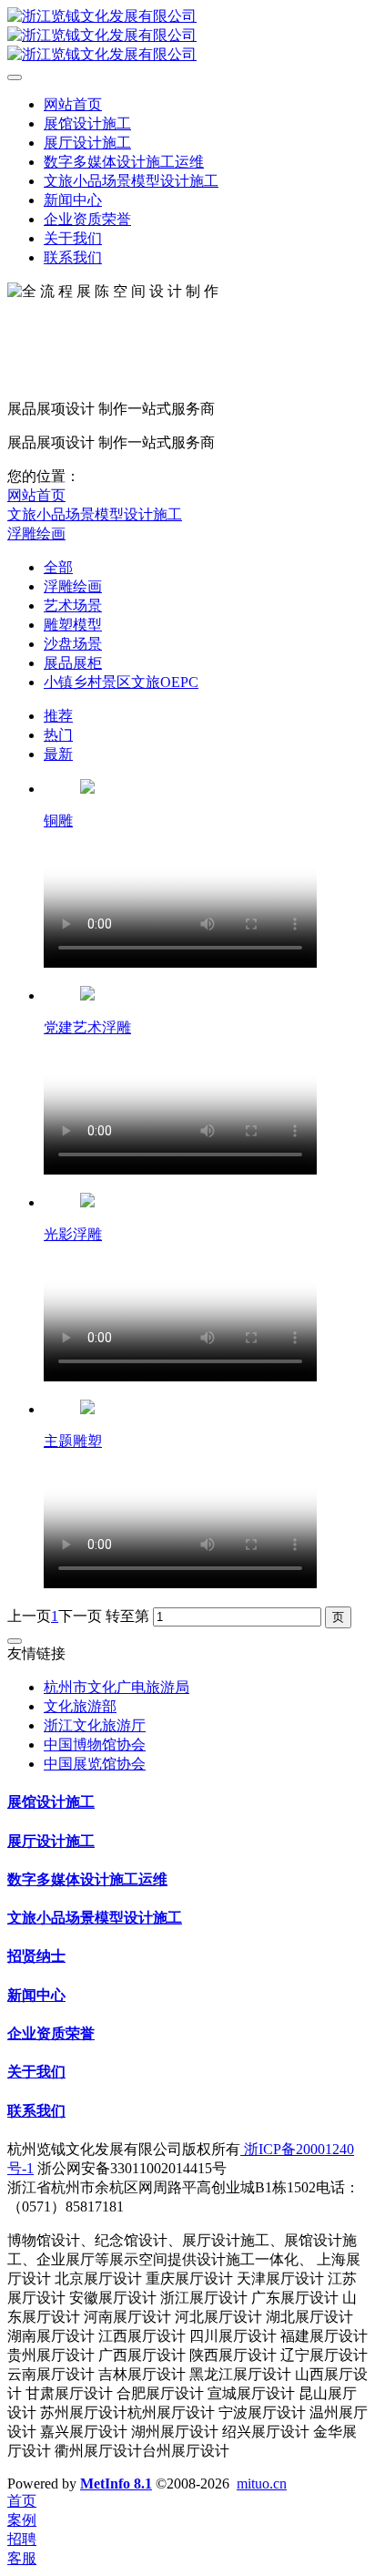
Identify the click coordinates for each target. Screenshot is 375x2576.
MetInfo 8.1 (116, 2484)
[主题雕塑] (87, 1409)
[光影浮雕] (87, 1202)
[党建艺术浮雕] (87, 996)
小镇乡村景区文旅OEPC (121, 682)
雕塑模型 (73, 625)
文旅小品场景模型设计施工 (95, 514)
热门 (58, 735)
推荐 (58, 716)
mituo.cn (262, 2484)
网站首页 (36, 495)
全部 (58, 567)
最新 (58, 754)
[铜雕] (87, 789)
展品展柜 (73, 663)
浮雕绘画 (36, 534)
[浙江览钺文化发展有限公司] (187, 36)
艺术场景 (73, 606)
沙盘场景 (73, 644)
